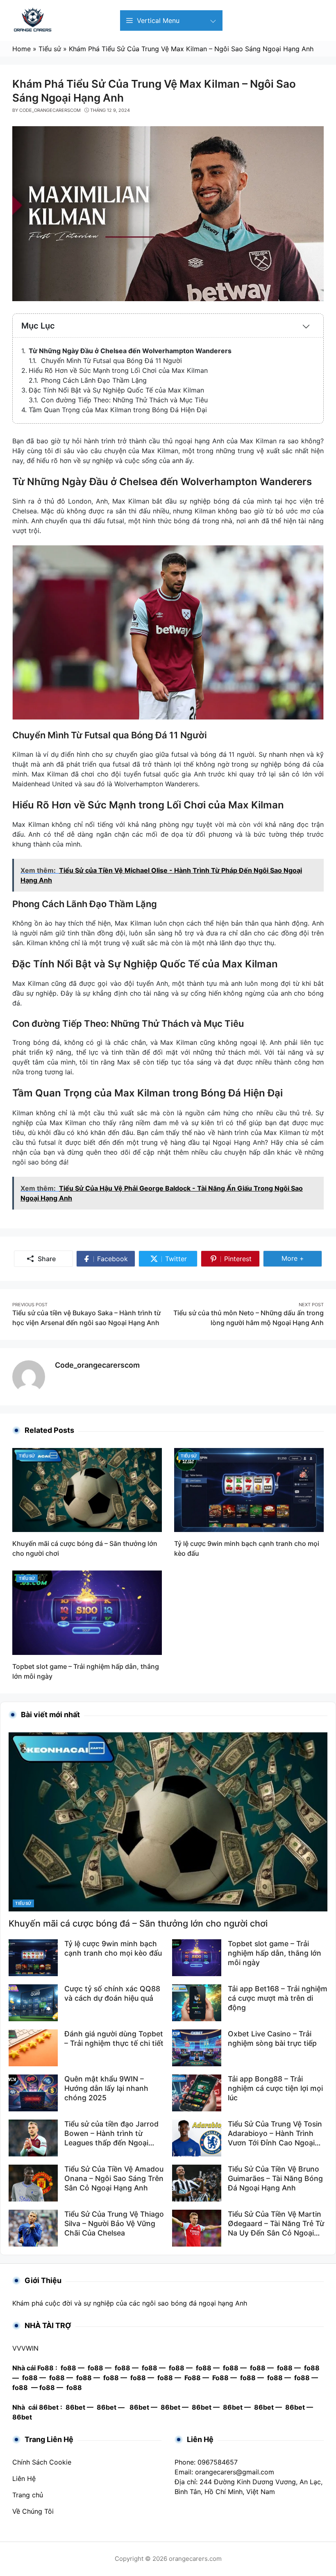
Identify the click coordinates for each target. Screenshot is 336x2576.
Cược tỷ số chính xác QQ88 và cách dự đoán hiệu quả (112, 1993)
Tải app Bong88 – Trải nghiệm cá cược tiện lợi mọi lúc (275, 2088)
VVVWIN (25, 2348)
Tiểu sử (27, 1456)
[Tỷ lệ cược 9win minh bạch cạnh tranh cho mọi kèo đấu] (249, 1489)
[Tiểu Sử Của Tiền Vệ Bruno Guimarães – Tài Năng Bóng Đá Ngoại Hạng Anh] (197, 2183)
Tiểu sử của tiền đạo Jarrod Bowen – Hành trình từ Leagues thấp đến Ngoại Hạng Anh (111, 2138)
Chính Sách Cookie (42, 2462)
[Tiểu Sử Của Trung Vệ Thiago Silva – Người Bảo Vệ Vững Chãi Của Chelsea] (33, 2228)
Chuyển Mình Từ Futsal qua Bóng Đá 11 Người (111, 361)
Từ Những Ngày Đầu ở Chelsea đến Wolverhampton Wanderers (130, 351)
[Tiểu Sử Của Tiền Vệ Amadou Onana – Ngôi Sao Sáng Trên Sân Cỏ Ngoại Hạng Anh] (33, 2183)
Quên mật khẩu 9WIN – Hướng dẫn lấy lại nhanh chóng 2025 (106, 2088)
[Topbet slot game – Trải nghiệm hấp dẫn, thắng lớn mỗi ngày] (87, 1612)
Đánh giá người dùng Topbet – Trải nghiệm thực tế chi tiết (114, 2038)
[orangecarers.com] (33, 20)
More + (302, 1258)
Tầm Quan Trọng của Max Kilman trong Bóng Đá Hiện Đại (118, 410)
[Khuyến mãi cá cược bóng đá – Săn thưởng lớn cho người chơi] (87, 1489)
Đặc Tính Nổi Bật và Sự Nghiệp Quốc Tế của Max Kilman (116, 390)
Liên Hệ (24, 2478)
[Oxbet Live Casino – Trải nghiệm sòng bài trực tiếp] (197, 2047)
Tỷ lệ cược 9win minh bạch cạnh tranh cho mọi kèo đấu (113, 1948)
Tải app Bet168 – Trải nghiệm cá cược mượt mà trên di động (278, 1998)
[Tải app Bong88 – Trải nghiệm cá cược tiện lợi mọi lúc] (197, 2093)
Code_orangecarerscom (97, 1365)
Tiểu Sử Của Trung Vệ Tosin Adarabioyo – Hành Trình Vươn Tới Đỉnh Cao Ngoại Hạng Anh (275, 2138)
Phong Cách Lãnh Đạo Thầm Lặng (94, 380)
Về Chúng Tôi (33, 2511)
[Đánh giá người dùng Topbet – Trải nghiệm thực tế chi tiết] (33, 2047)
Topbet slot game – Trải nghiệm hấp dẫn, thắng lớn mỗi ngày (275, 1953)
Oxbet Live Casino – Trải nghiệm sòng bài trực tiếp (272, 2038)
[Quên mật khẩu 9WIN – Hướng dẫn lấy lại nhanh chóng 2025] (33, 2093)
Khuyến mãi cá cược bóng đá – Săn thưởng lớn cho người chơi (138, 1923)
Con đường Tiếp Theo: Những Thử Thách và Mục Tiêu (124, 400)
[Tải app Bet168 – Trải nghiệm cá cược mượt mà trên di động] (197, 2002)
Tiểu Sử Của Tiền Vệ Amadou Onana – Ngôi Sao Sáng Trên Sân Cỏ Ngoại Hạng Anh (114, 2178)
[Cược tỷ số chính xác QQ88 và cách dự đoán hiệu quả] (33, 2002)
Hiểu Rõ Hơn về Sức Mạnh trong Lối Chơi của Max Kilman (118, 370)
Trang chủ (28, 2495)
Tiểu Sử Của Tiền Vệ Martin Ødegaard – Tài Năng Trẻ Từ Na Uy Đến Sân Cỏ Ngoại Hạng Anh (276, 2228)
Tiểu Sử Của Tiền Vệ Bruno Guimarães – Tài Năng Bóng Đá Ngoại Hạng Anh (275, 2178)
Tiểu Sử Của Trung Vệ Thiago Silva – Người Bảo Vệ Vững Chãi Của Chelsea (114, 2223)
